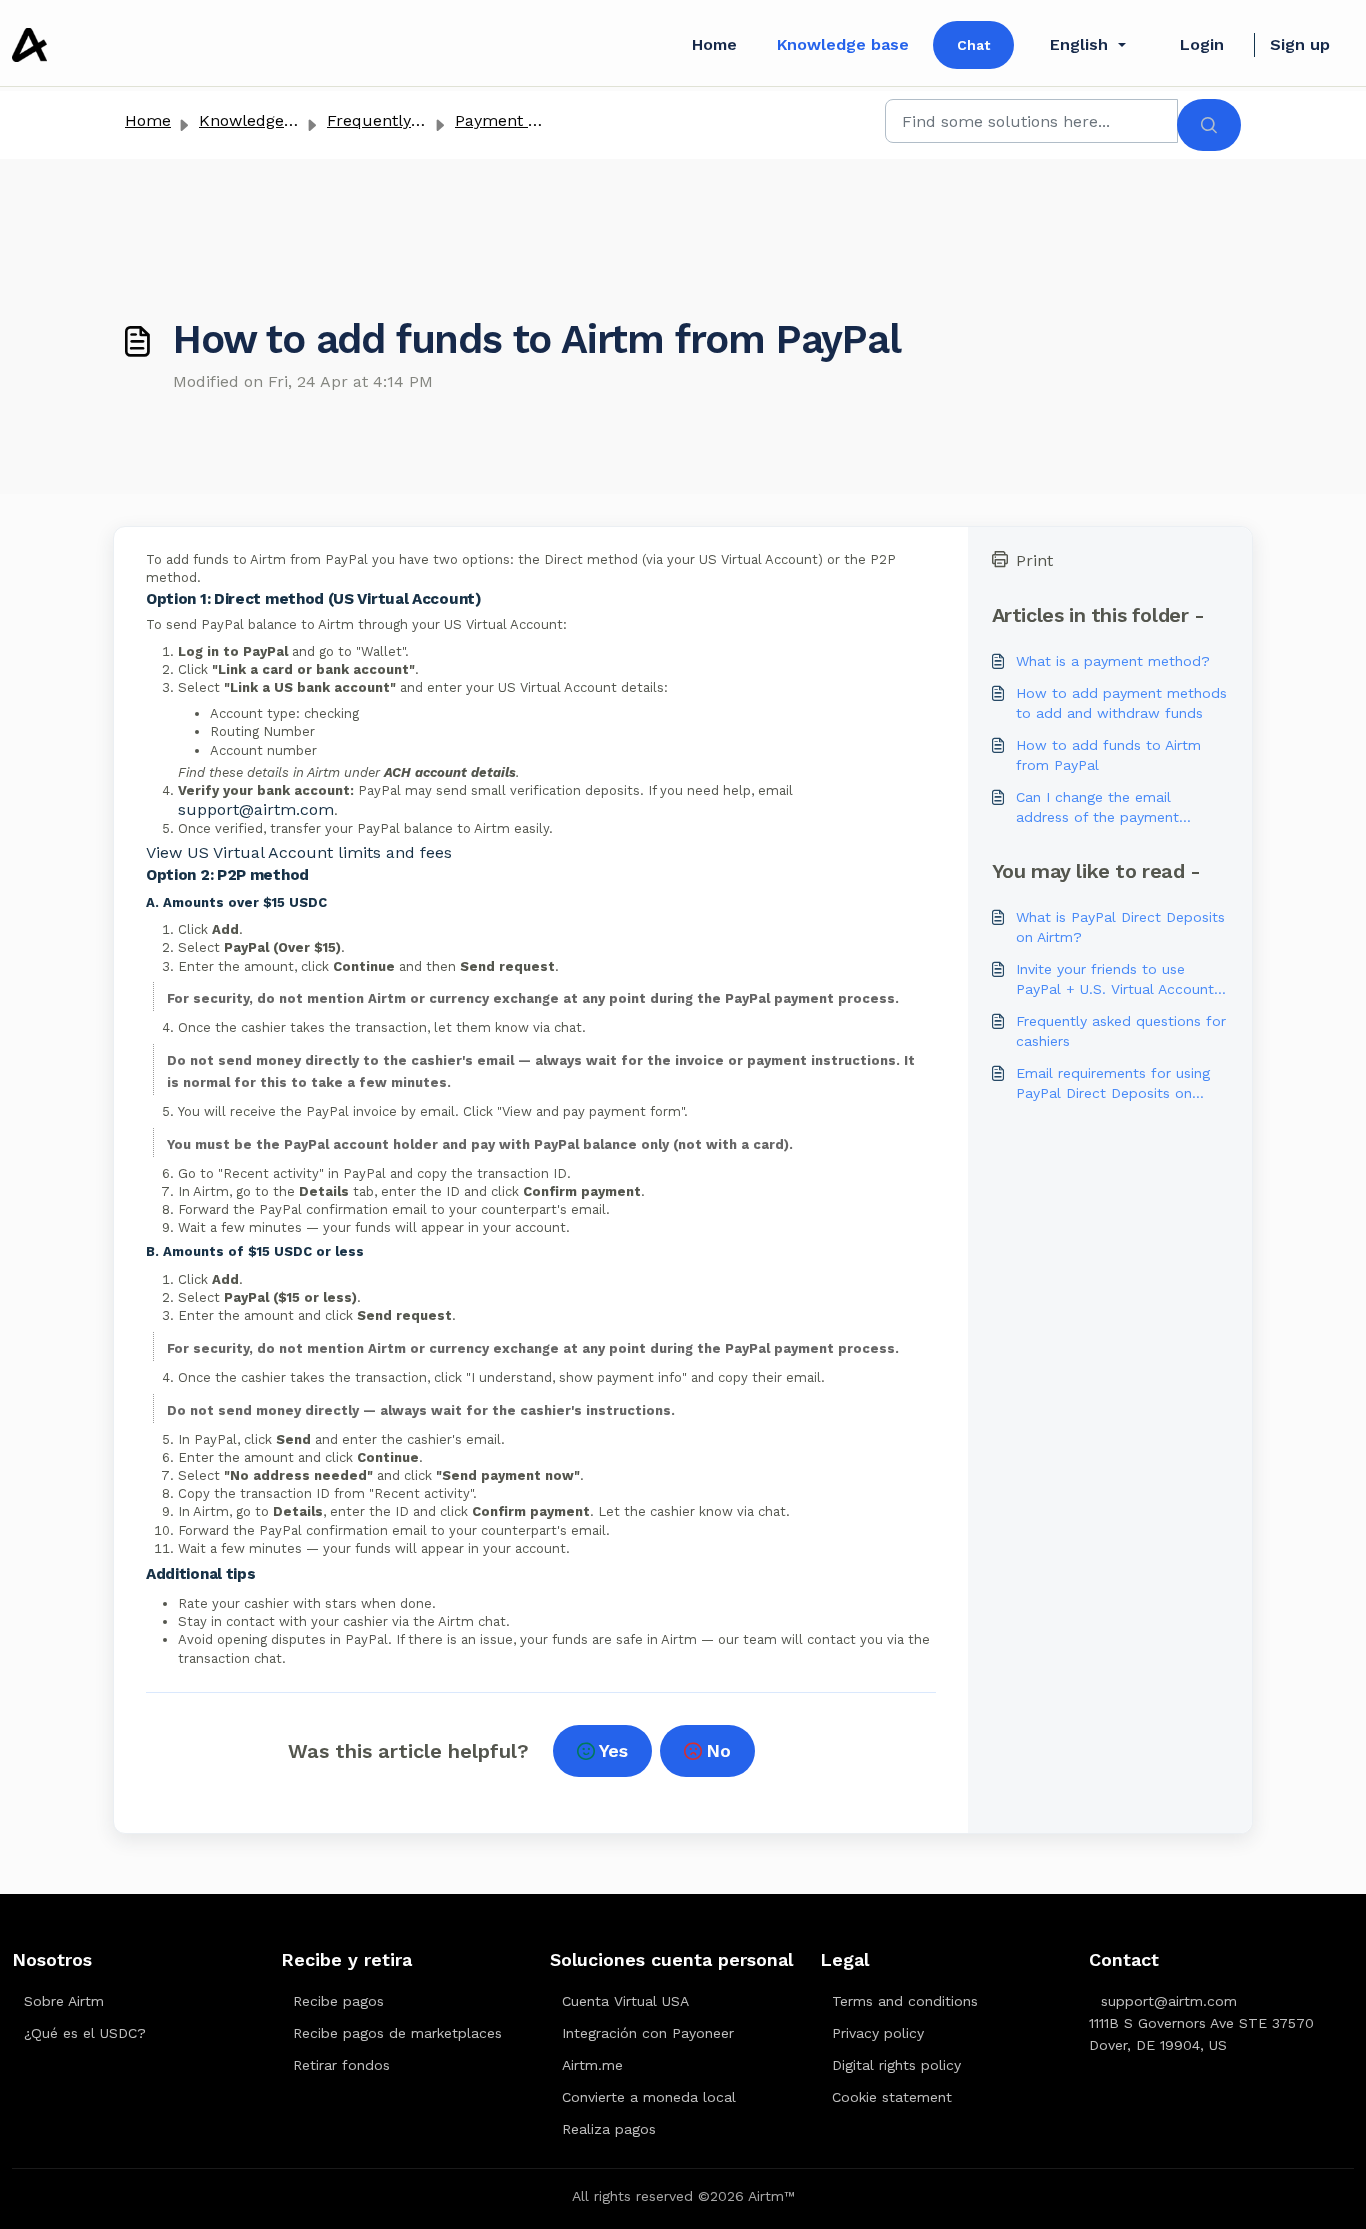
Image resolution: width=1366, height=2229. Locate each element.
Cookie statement (892, 2097)
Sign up (1300, 44)
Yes (613, 1750)
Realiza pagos (609, 2129)
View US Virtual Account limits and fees (299, 852)
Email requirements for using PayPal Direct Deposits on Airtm (1113, 1084)
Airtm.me (592, 2065)
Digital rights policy (896, 2065)
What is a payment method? (1113, 661)
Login (1202, 44)
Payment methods (525, 120)
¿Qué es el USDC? (85, 2033)
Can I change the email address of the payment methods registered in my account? (1102, 808)
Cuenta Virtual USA (625, 2001)
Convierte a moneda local (649, 2097)
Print (1034, 560)
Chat (973, 45)
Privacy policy (878, 2033)
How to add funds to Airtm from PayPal (1108, 755)
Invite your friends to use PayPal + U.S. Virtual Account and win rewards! (1115, 980)
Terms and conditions (905, 2001)
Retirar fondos (341, 2065)
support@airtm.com (256, 809)
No (718, 1750)
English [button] (1079, 44)
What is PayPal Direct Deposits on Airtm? (1120, 927)
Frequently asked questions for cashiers (1121, 1031)
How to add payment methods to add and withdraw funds (1121, 703)
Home (714, 44)
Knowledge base (843, 44)
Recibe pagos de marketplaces (397, 2033)
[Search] (1209, 125)
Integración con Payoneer (648, 2033)
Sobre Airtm (64, 2001)
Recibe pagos (338, 2001)
